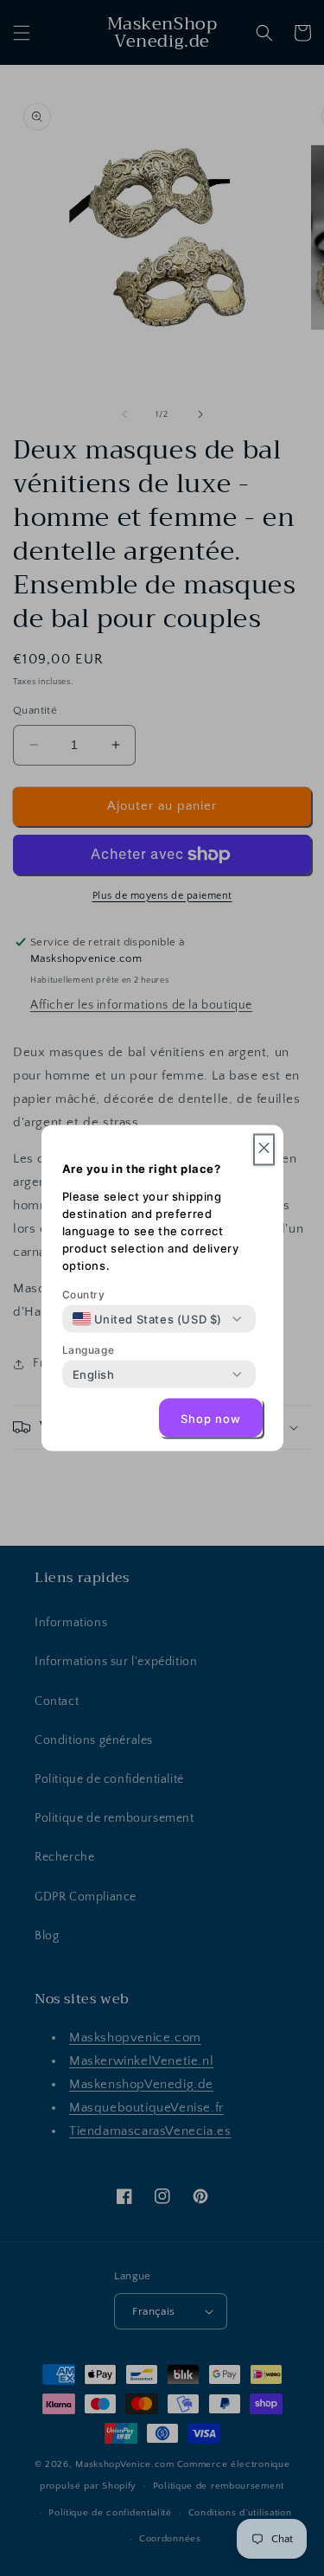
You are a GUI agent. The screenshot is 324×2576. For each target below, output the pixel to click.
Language (89, 1350)
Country (84, 1294)
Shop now (211, 1418)
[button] (264, 1150)
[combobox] (148, 1319)
